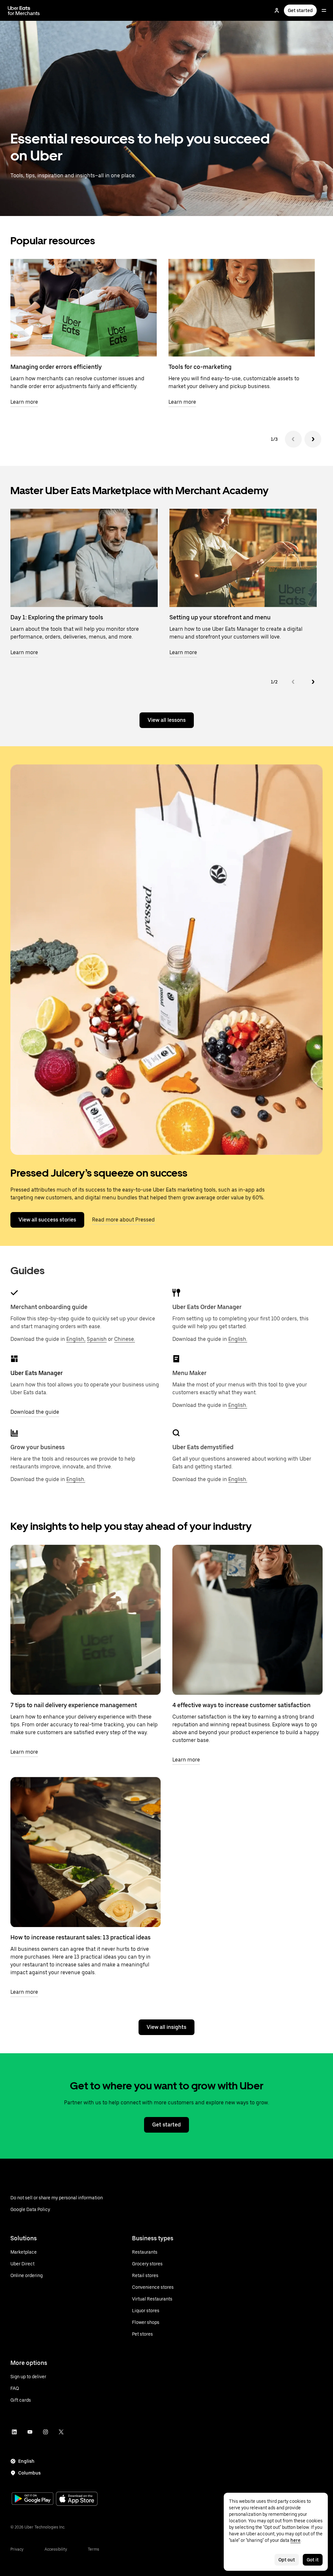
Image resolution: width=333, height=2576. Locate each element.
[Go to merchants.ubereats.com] (24, 10)
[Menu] (324, 10)
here (295, 2540)
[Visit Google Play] (33, 2499)
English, (76, 1339)
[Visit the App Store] (77, 2499)
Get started (300, 10)
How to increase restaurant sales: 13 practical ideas (80, 1937)
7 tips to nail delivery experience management (74, 1705)
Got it (313, 2560)
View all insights (166, 2027)
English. (238, 1339)
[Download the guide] (14, 1359)
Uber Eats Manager (37, 1373)
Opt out (287, 2560)
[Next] (313, 439)
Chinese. (125, 1339)
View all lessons (167, 720)
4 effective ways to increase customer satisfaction (241, 1705)
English (26, 2461)
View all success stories (47, 1220)
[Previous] (293, 439)
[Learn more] (86, 1620)
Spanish (97, 1339)
